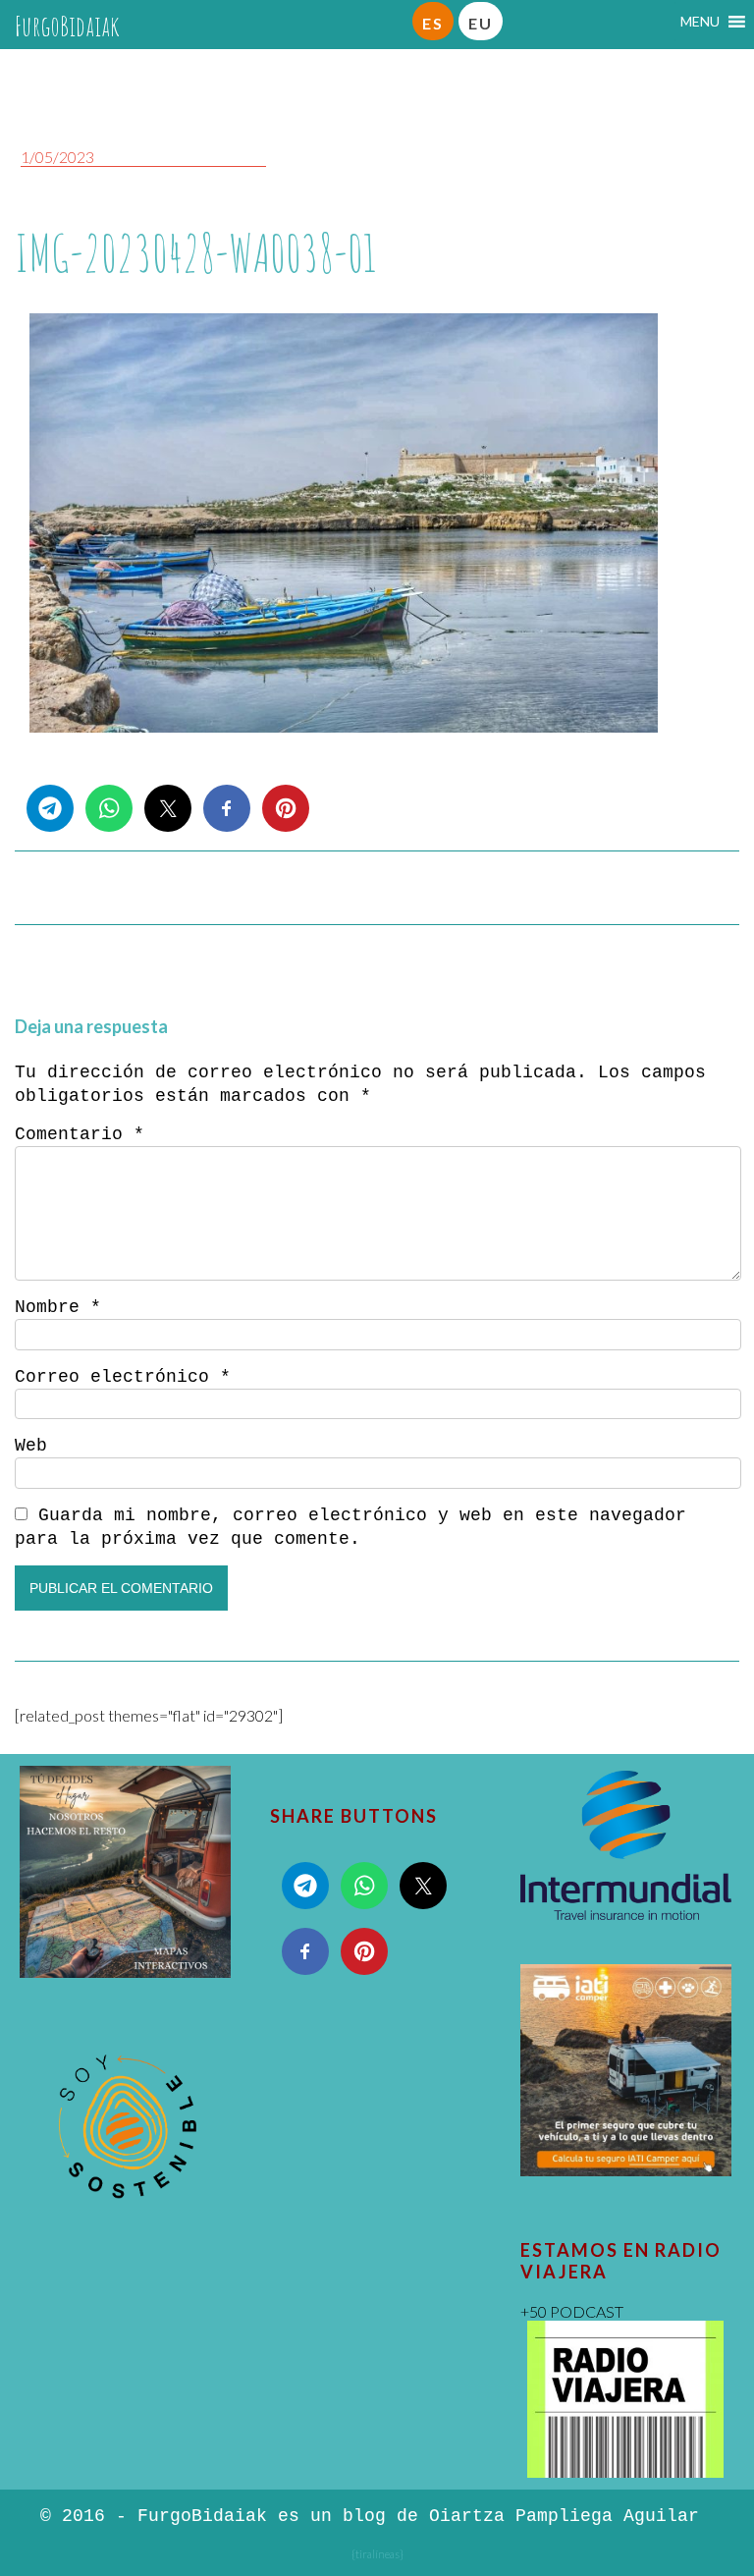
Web (31, 1446)
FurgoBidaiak (67, 26)
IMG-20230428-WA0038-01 (196, 253)
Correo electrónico (123, 1377)
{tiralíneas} (377, 2554)
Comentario (80, 1134)
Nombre (58, 1307)
